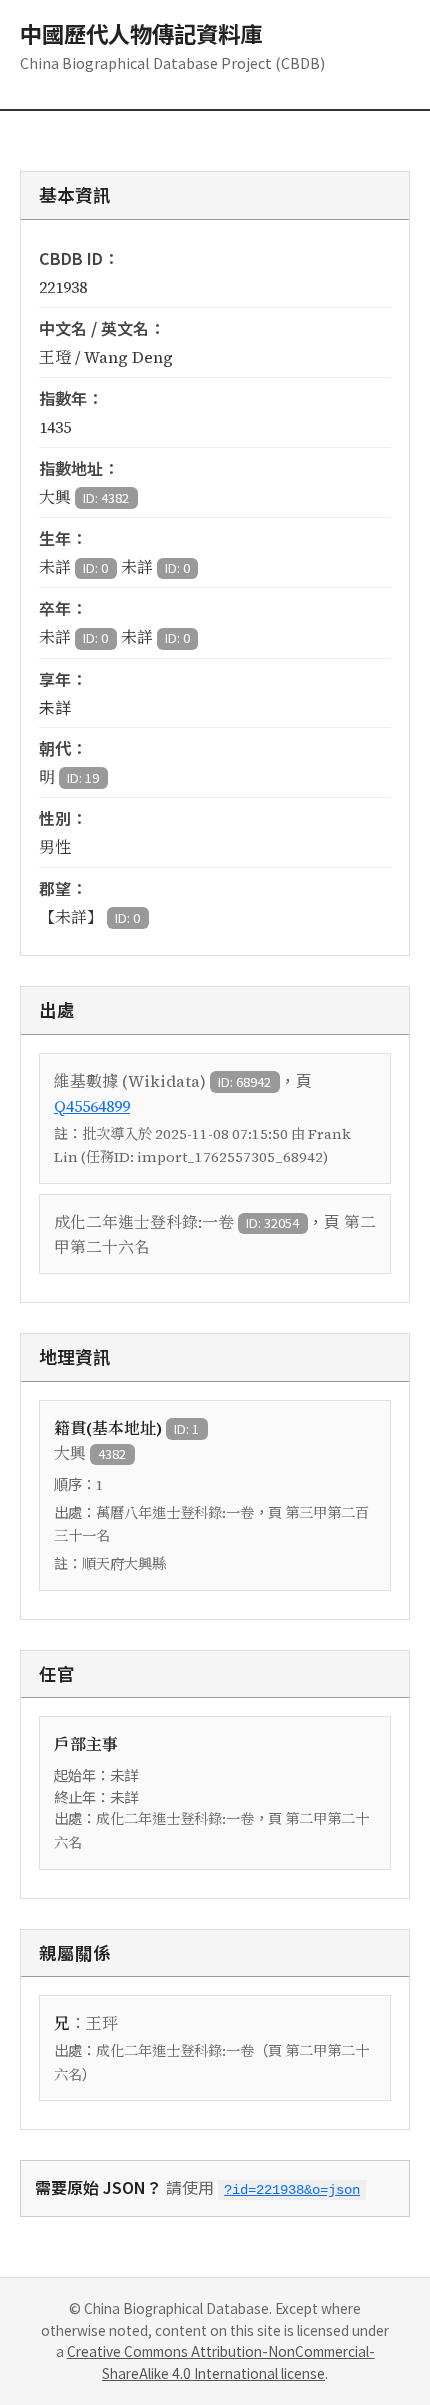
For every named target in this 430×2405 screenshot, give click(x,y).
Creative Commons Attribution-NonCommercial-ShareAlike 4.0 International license (221, 2362)
